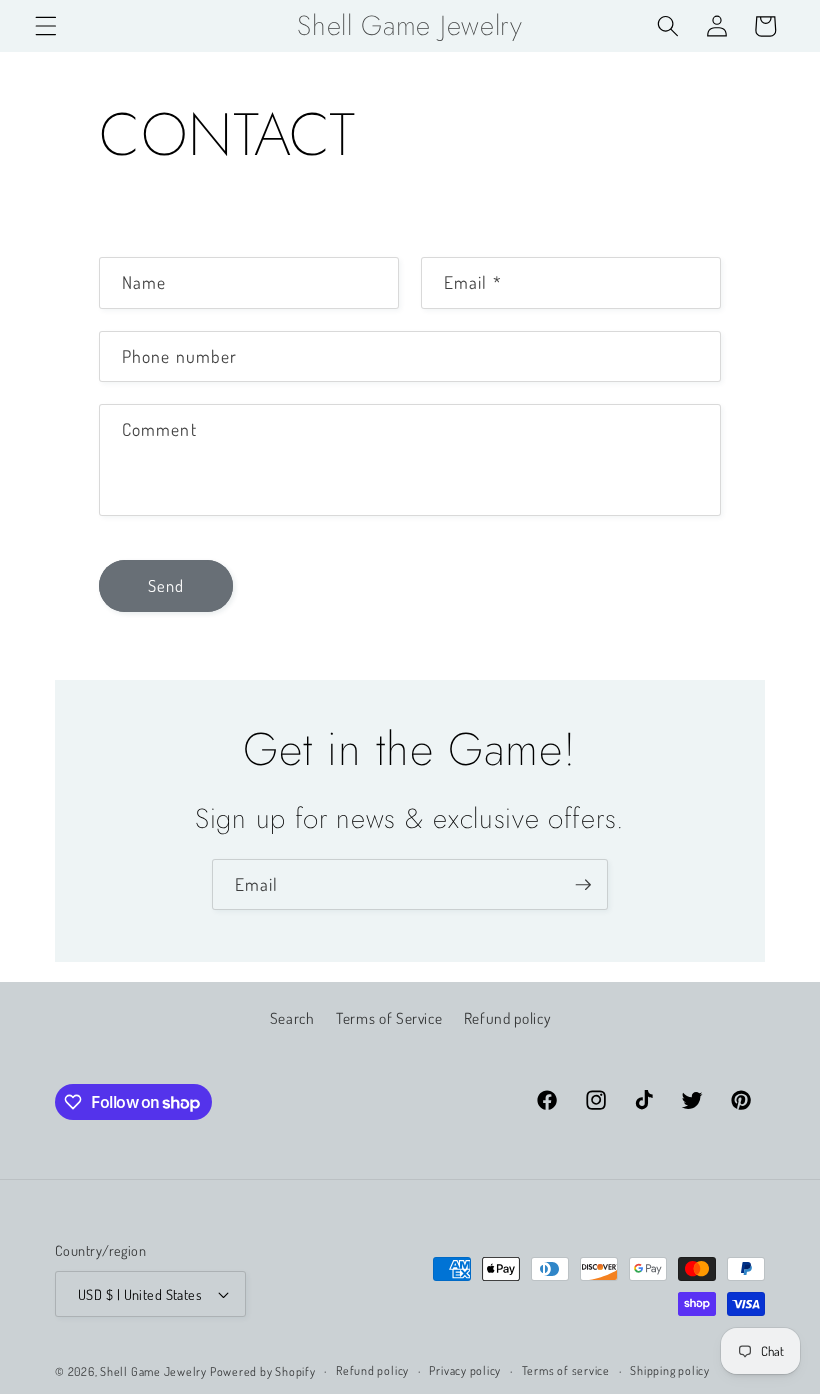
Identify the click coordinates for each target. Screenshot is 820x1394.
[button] (46, 26)
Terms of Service (389, 1018)
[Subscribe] (583, 885)
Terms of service (566, 1370)
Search (292, 1018)
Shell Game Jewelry (155, 1371)
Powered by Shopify (263, 1371)
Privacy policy (465, 1370)
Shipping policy (670, 1370)
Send (166, 585)
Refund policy (507, 1018)
